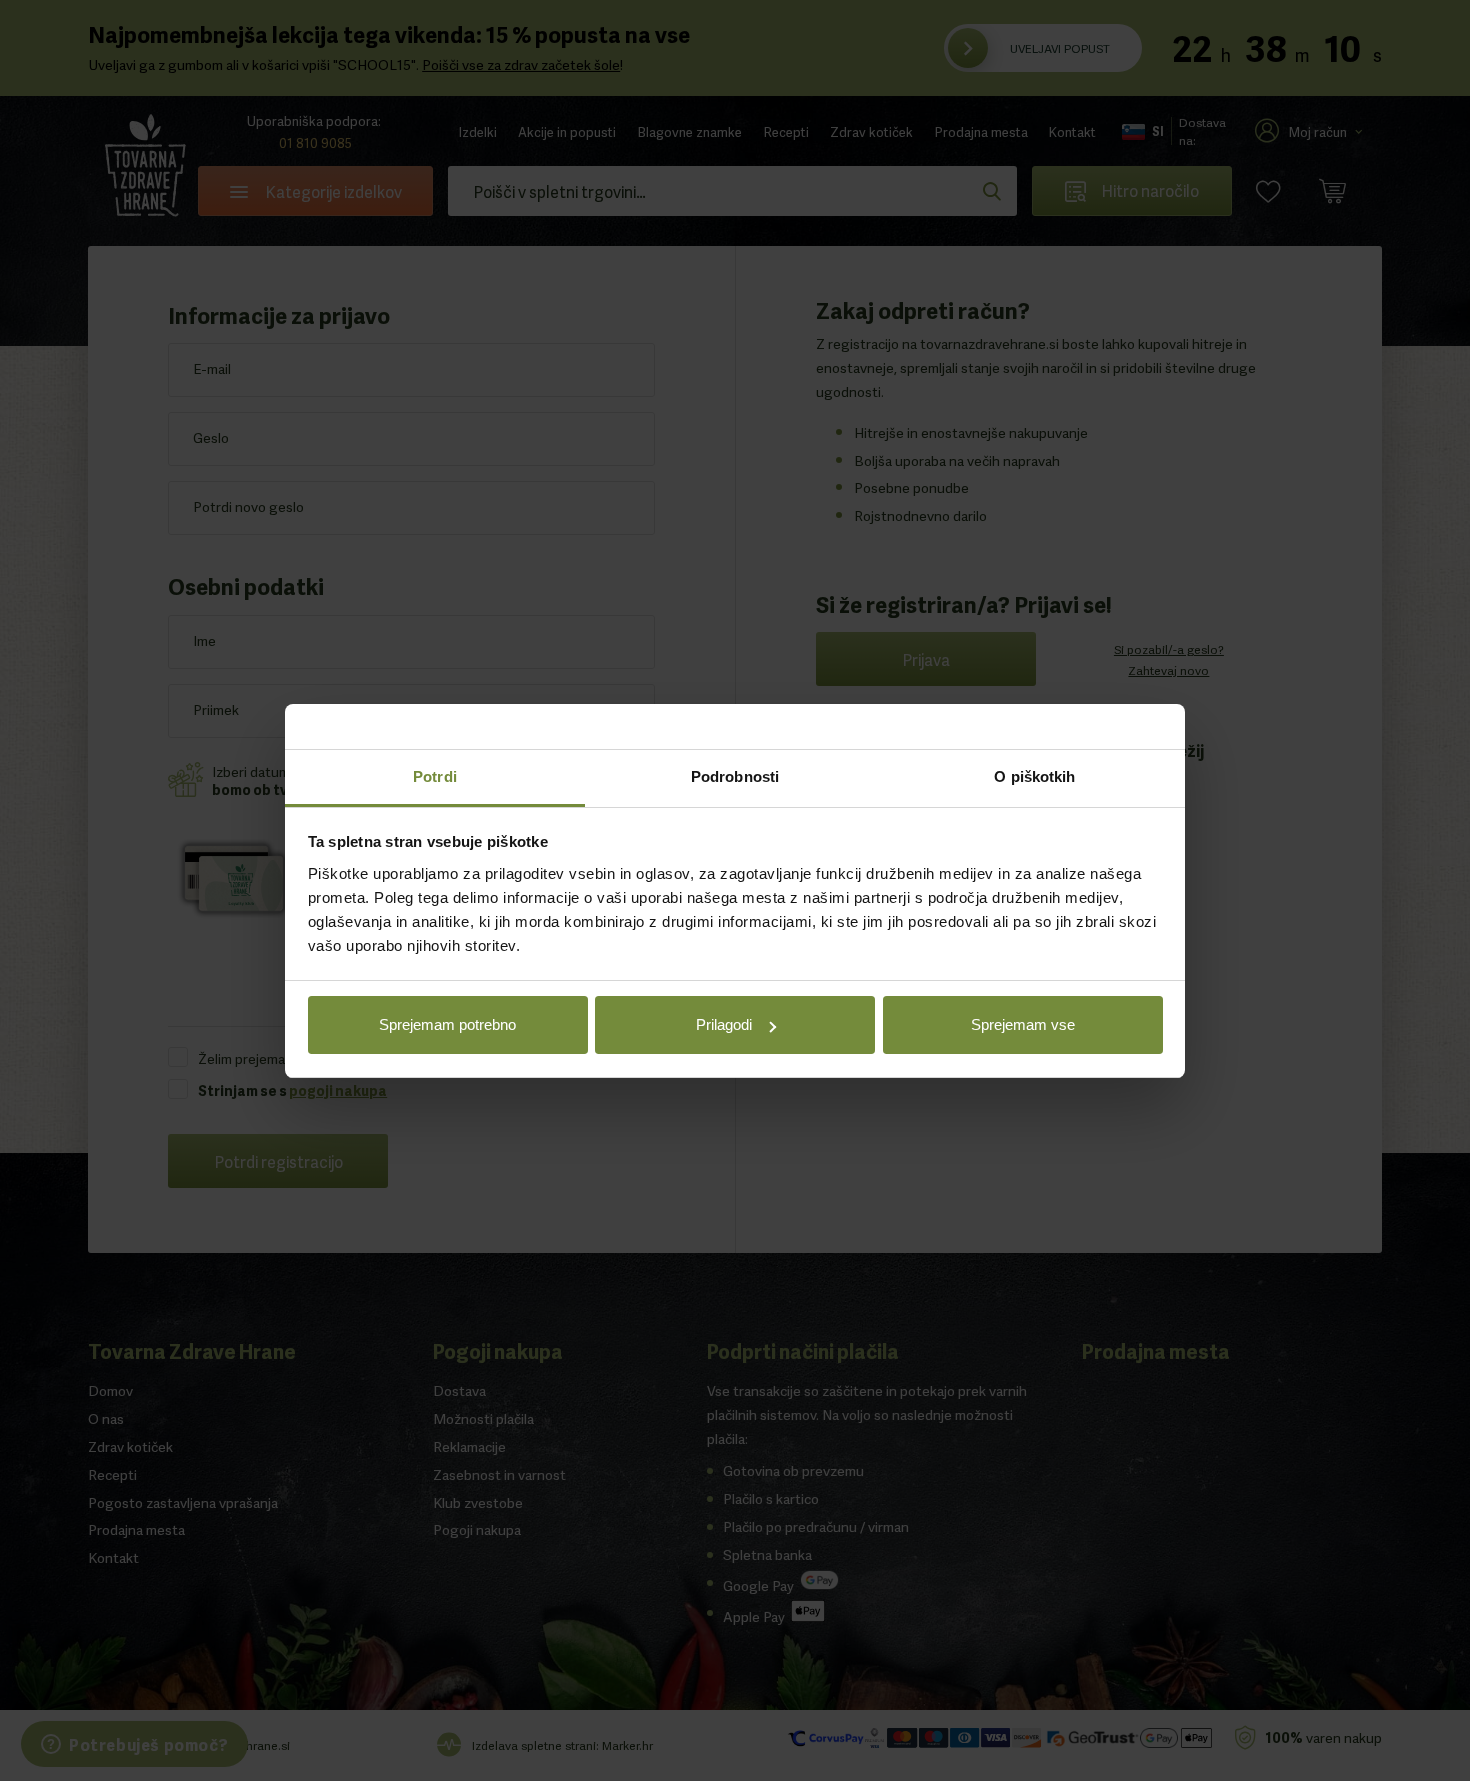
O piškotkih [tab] (1034, 776)
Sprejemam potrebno (447, 1024)
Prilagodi (724, 1024)
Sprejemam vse (1023, 1024)
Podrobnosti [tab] (735, 776)
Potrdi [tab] (435, 776)
